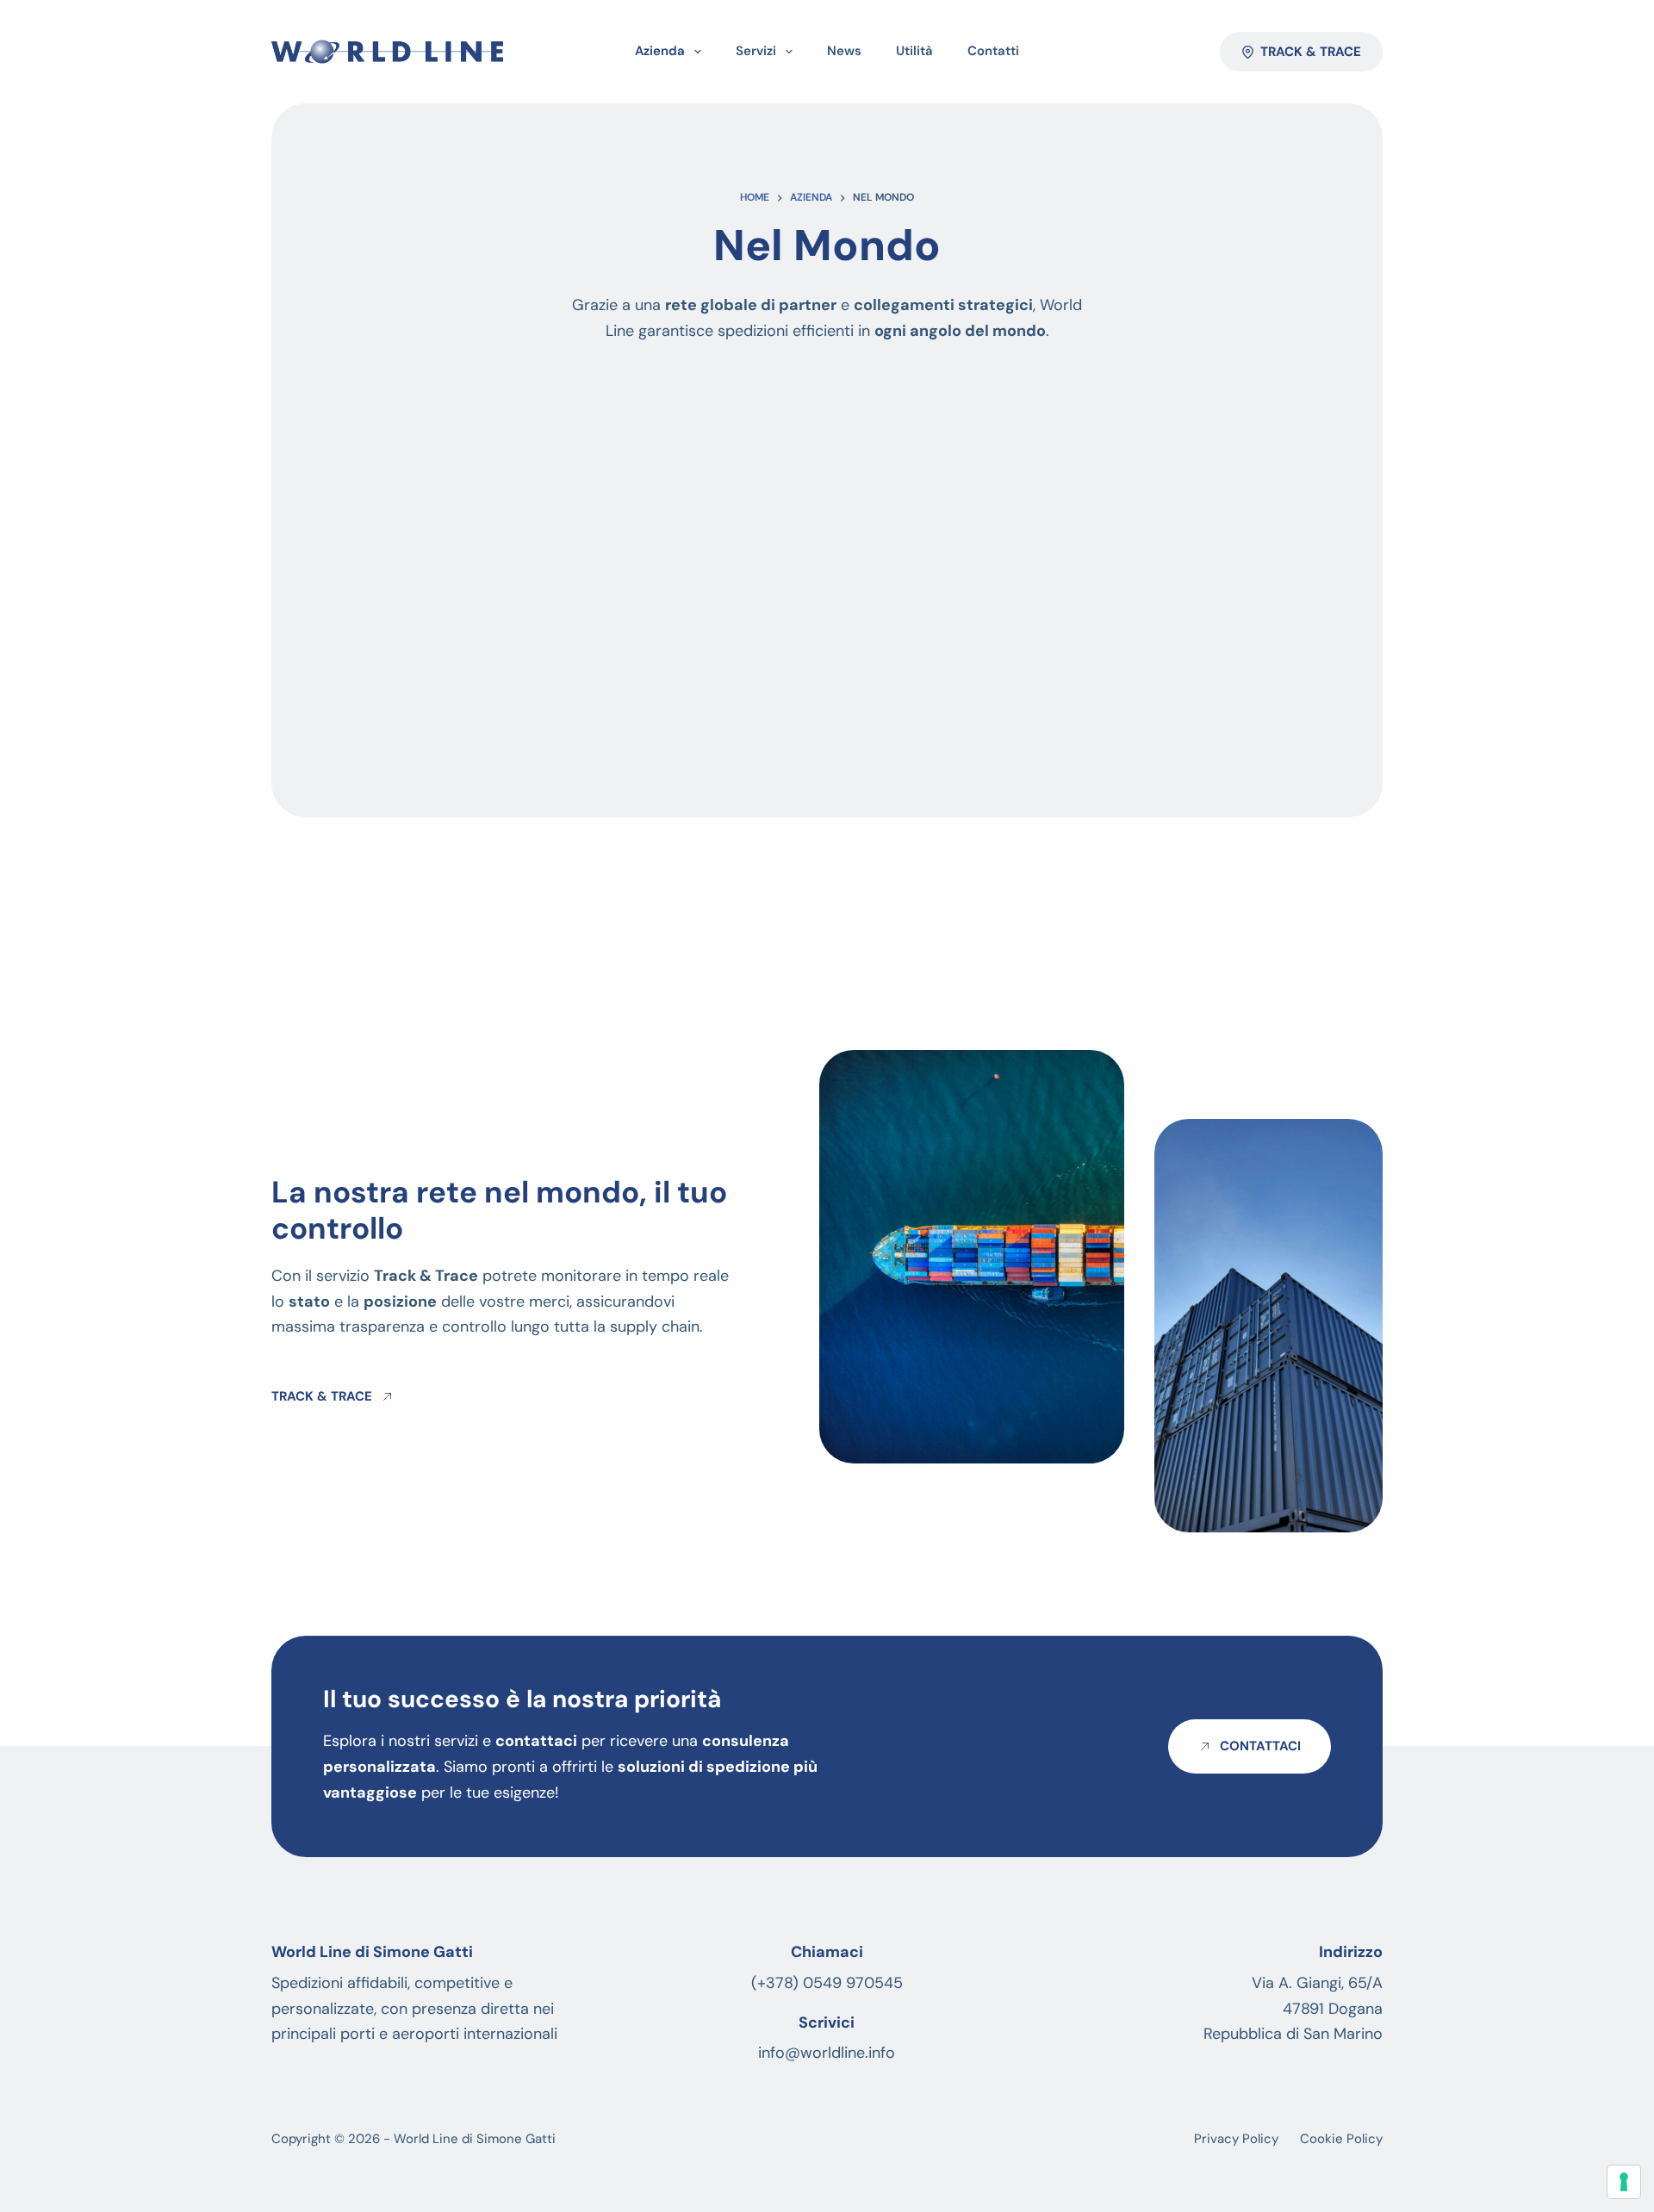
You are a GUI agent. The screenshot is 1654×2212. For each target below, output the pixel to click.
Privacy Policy (1236, 2139)
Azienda (660, 51)
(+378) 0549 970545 (827, 1983)
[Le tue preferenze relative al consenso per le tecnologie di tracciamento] (1624, 2182)
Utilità (914, 51)
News (844, 51)
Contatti (993, 51)
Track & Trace (1311, 52)
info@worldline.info (827, 2053)
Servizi (756, 51)
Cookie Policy (1341, 2139)
